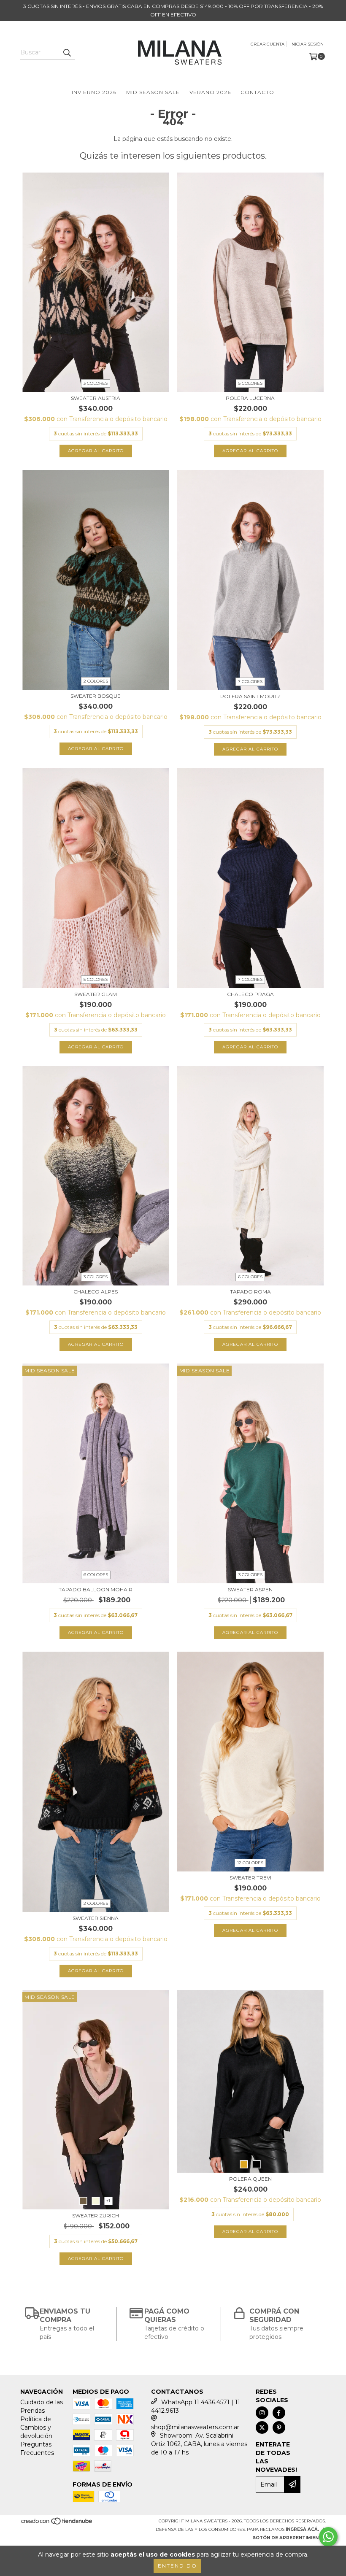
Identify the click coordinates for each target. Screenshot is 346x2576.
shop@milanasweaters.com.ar (195, 2427)
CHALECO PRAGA (250, 994)
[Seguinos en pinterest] (279, 2427)
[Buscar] (67, 52)
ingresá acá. (302, 2529)
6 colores (250, 1277)
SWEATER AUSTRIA (96, 398)
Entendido (177, 2566)
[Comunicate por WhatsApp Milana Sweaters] (328, 2537)
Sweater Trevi (250, 1878)
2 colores (96, 681)
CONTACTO (257, 92)
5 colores (250, 383)
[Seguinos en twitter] (262, 2427)
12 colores (250, 1863)
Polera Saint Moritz (250, 696)
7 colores (250, 682)
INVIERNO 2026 (94, 92)
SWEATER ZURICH (96, 2216)
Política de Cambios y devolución (36, 2427)
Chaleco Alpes (96, 1292)
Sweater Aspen (250, 1589)
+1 (108, 2201)
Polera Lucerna (250, 398)
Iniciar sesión (307, 44)
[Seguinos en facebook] (279, 2413)
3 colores (96, 383)
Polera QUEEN (250, 2179)
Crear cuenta (268, 44)
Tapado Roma (250, 1292)
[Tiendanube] (57, 2524)
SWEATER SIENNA (96, 1918)
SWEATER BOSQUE (96, 696)
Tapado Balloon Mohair (96, 1589)
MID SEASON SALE (153, 92)
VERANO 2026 (210, 92)
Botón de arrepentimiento (289, 2538)
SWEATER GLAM (96, 994)
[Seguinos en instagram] (262, 2413)
